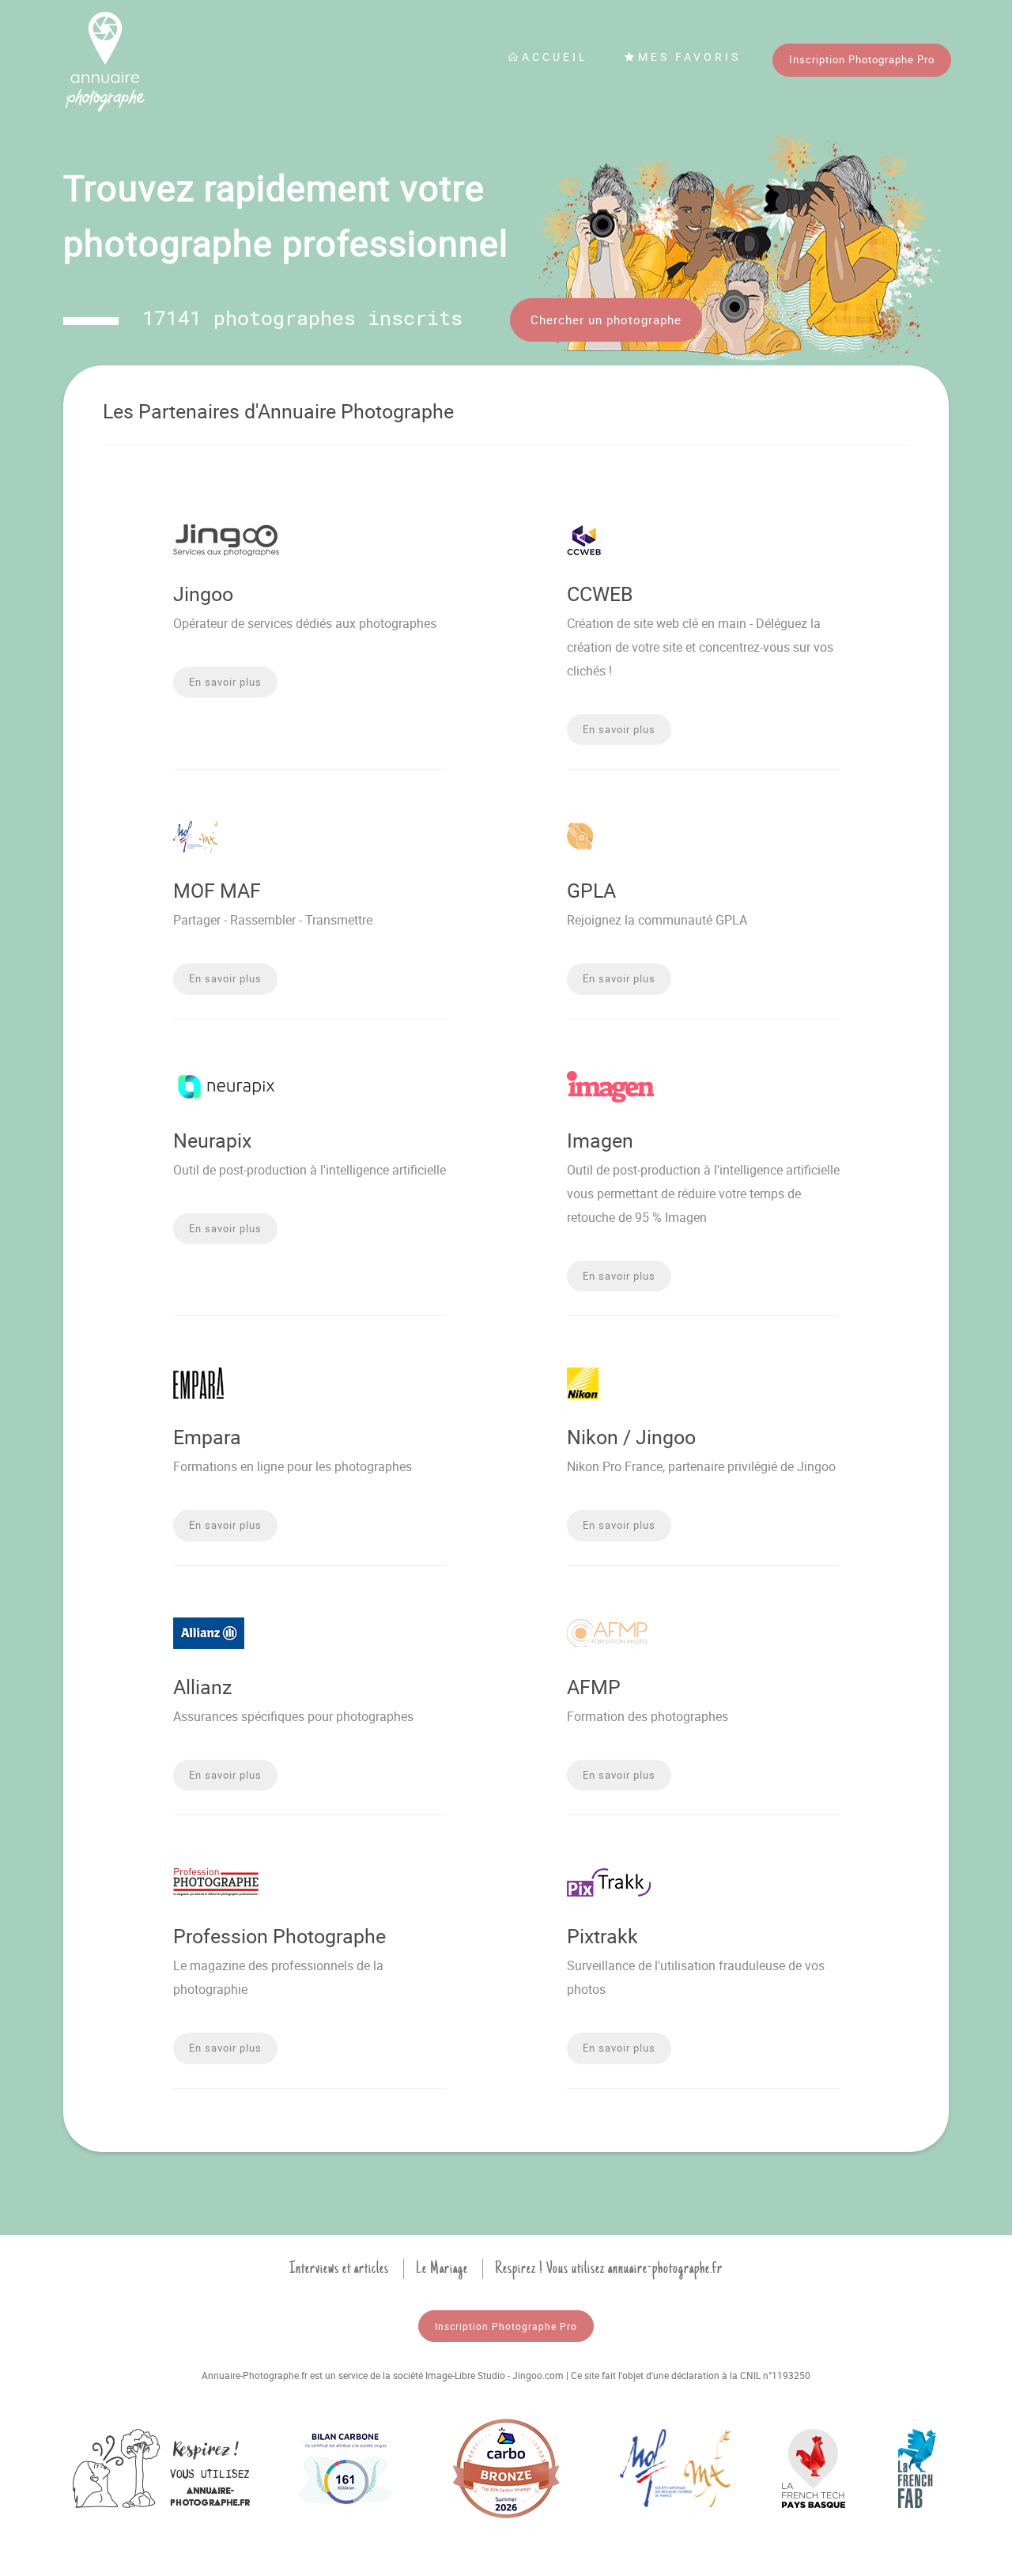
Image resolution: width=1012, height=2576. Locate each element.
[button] (225, 683)
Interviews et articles (339, 2268)
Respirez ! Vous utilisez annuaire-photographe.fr (609, 2268)
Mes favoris (689, 57)
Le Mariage (442, 2268)
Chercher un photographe (606, 320)
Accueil (555, 57)
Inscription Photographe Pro (862, 59)
